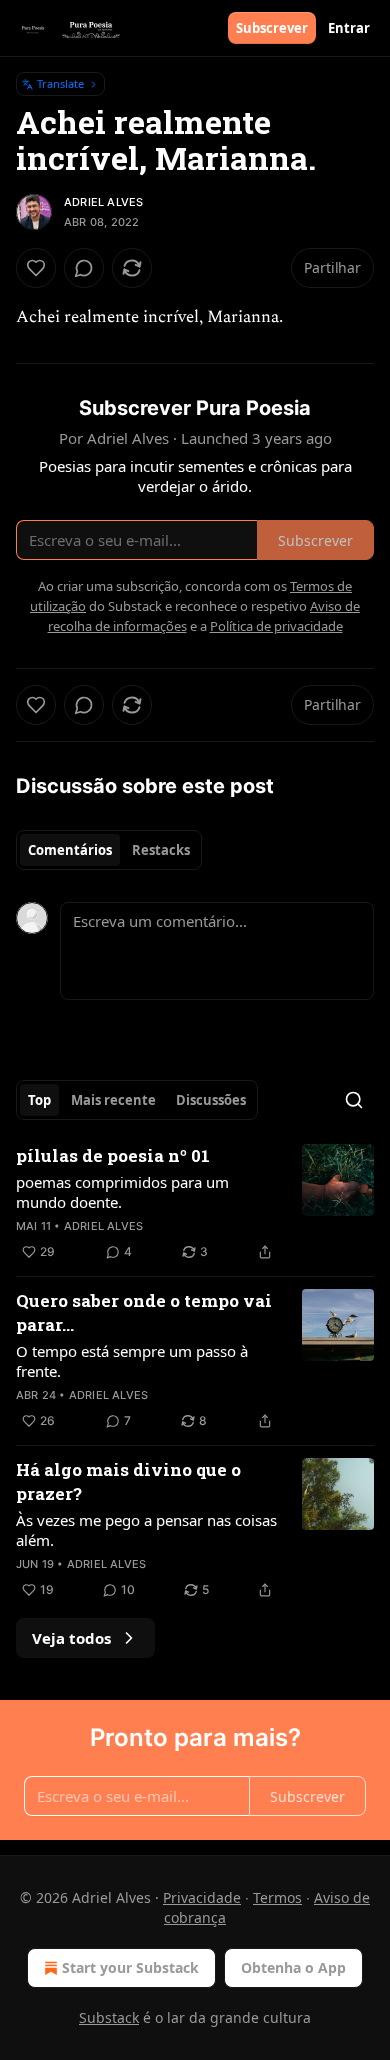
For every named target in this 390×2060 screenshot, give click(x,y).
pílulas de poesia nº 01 (113, 1155)
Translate (60, 83)
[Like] (36, 268)
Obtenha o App (293, 1967)
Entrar (349, 28)
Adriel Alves (103, 202)
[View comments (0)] (84, 268)
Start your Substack (130, 1967)
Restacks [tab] (161, 850)
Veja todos (71, 1638)
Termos (277, 1897)
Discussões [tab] (211, 1100)
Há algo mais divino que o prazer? (128, 1481)
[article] (195, 1204)
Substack (109, 2017)
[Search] (354, 1100)
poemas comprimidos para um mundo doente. (122, 1192)
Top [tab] (39, 1100)
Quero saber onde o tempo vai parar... (144, 1312)
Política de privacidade (276, 626)
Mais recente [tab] (113, 1100)
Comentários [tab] (70, 850)
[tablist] (109, 850)
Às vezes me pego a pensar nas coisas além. (146, 1530)
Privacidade (202, 1897)
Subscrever (272, 28)
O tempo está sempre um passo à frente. (132, 1361)
